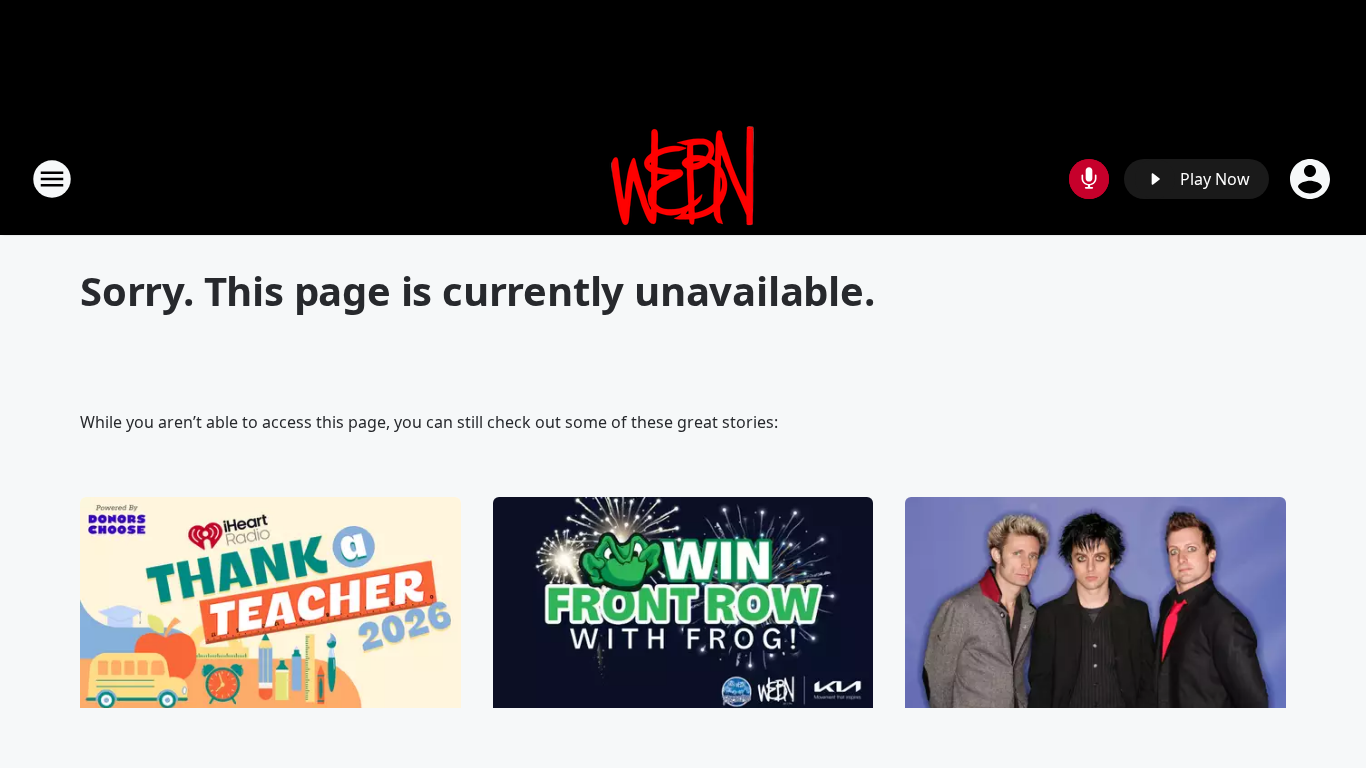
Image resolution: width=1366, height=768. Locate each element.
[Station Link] (683, 178)
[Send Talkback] (1089, 179)
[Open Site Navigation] (52, 179)
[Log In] (1312, 179)
